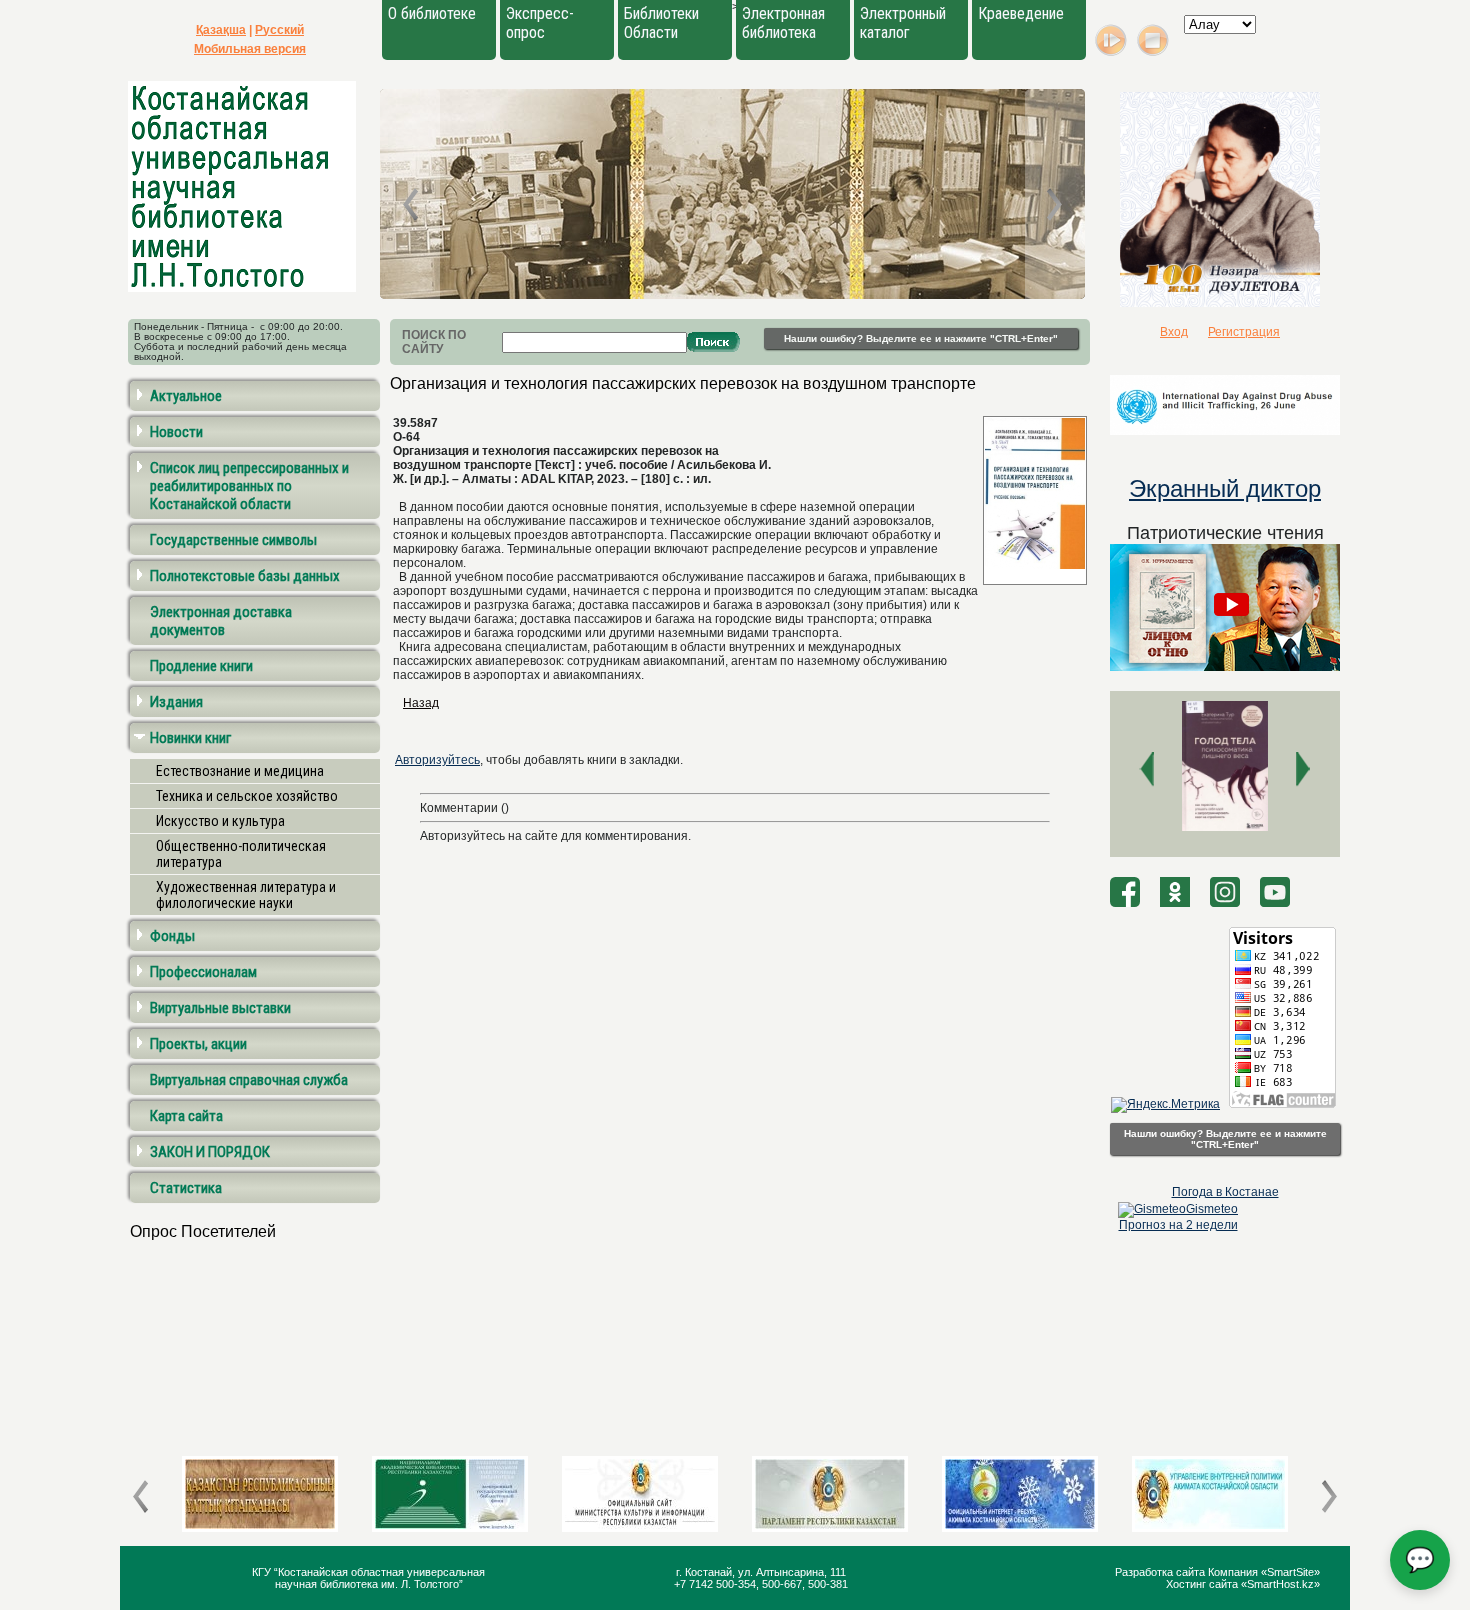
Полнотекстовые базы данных (245, 576)
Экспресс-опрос (540, 23)
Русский (279, 30)
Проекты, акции (198, 1044)
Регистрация (1244, 332)
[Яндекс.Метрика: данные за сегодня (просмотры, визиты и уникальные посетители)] (1165, 1105)
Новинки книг (190, 738)
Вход (1174, 332)
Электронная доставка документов (221, 621)
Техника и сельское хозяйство (247, 796)
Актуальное (186, 396)
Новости (176, 432)
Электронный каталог (903, 23)
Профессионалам (203, 972)
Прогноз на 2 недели (1178, 1225)
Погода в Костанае (1225, 1192)
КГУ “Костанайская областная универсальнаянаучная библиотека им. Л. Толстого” (368, 1578)
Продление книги (201, 666)
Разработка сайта (1161, 1572)
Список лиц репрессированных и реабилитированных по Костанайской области (249, 486)
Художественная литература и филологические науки (246, 895)
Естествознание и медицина (240, 771)
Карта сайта (186, 1116)
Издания (176, 702)
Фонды (172, 936)
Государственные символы (233, 540)
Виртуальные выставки (220, 1008)
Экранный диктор (1225, 488)
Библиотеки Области (661, 23)
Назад (421, 703)
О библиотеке (432, 13)
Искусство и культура (220, 821)
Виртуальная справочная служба (249, 1080)
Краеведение (1021, 13)
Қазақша (221, 30)
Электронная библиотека (783, 23)
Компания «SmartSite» (1264, 1572)
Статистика (186, 1188)
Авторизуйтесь (437, 760)
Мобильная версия (250, 49)
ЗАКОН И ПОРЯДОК (210, 1152)
